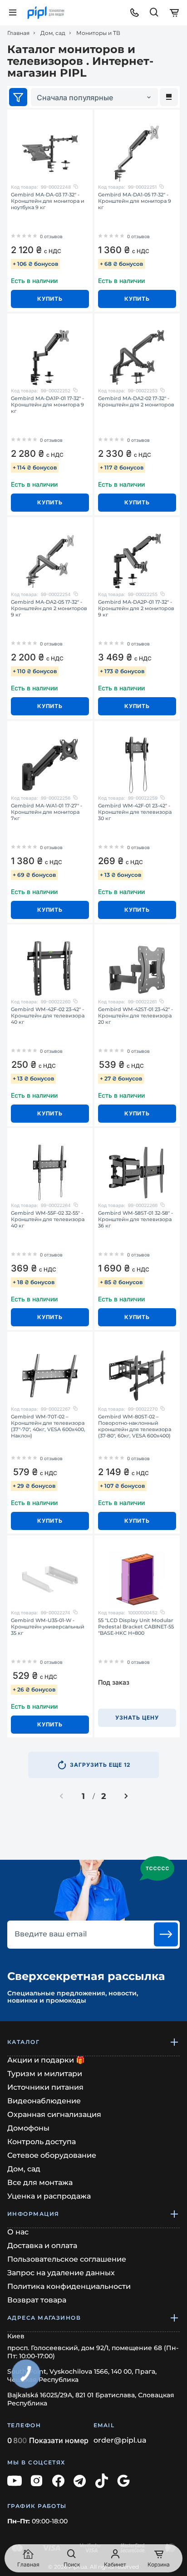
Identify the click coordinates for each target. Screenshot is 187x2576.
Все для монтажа (40, 2183)
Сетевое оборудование (52, 2155)
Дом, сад (53, 33)
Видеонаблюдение (44, 2101)
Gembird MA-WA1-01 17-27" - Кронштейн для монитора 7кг (47, 812)
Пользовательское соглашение (67, 2259)
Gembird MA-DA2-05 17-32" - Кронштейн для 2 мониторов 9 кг (49, 608)
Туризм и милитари (45, 2074)
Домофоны (28, 2128)
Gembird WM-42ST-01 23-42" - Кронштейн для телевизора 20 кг (135, 1016)
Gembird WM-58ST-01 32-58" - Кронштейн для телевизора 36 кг (135, 1219)
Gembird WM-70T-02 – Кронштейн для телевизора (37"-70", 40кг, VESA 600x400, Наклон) (48, 1426)
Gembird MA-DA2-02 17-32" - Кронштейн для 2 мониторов (136, 401)
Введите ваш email (51, 1934)
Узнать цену (137, 1718)
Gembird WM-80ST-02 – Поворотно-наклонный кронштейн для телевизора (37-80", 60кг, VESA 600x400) (135, 1426)
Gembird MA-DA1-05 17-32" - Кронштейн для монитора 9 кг (135, 201)
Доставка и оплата (42, 2246)
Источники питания (45, 2087)
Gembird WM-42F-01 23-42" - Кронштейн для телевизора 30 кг (135, 812)
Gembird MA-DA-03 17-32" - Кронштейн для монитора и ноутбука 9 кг (48, 201)
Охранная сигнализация (54, 2114)
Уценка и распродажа (49, 2196)
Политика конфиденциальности (69, 2286)
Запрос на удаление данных (61, 2273)
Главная (18, 33)
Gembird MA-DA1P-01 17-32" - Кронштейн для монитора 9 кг (47, 405)
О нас (18, 2232)
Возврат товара (37, 2300)
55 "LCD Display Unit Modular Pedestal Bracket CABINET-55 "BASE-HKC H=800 (136, 1627)
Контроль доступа (42, 2142)
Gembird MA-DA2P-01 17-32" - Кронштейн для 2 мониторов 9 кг (136, 608)
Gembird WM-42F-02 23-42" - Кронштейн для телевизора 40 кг (48, 1016)
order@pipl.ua (120, 2440)
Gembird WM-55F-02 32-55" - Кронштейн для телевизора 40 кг (48, 1219)
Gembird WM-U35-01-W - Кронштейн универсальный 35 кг (48, 1627)
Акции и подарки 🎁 (46, 2060)
